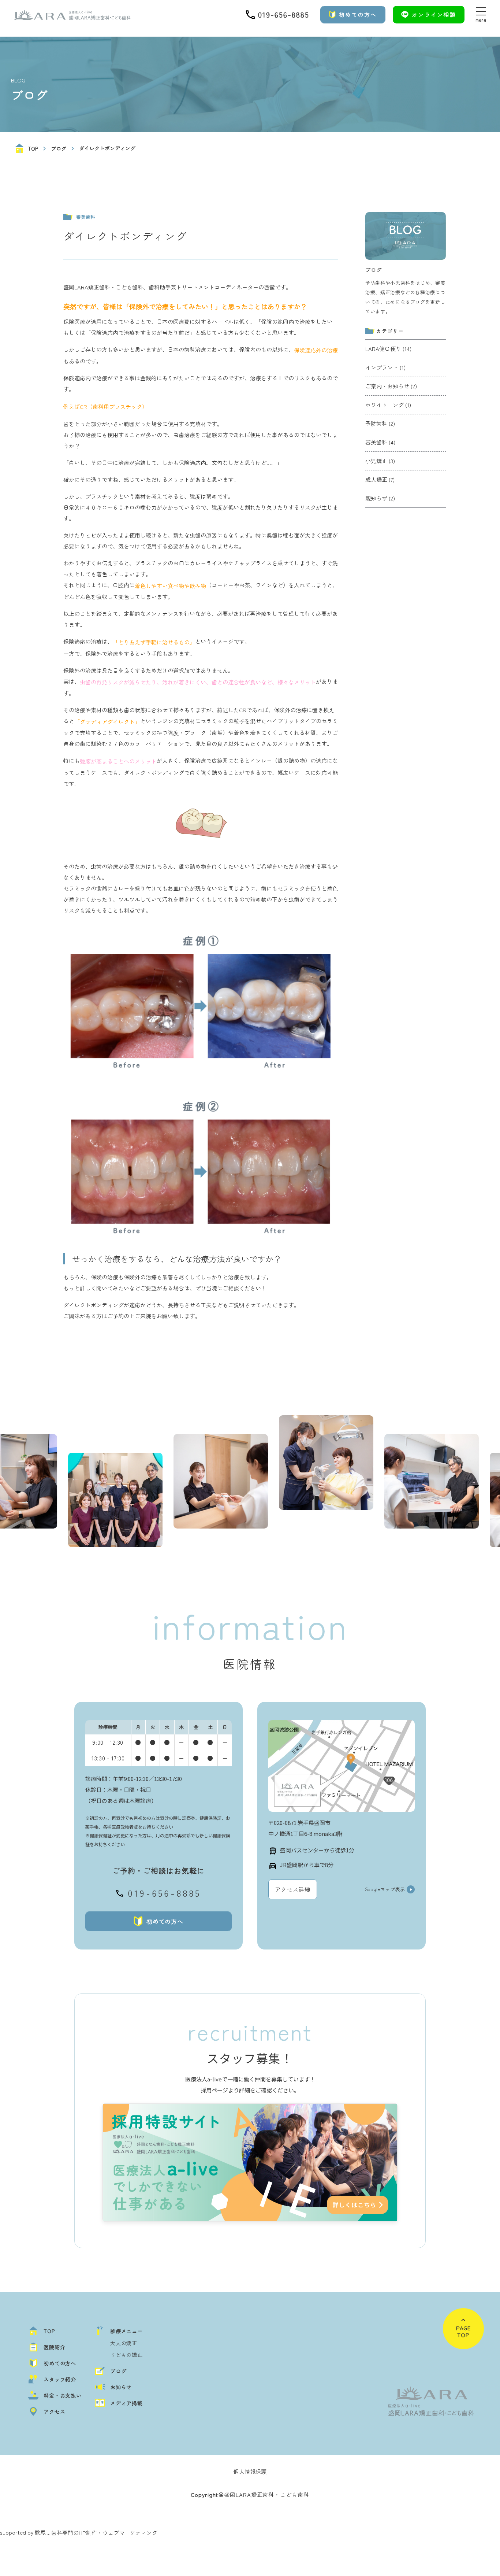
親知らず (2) (380, 498)
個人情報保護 (250, 2471)
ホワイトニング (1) (388, 405)
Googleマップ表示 (385, 1889)
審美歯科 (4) (380, 442)
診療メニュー (126, 2331)
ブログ (59, 148)
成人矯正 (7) (380, 479)
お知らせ (121, 2387)
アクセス (54, 2411)
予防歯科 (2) (380, 423)
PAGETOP (464, 2331)
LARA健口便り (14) (388, 349)
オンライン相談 (434, 14)
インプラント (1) (385, 367)
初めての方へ (358, 14)
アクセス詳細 (293, 1889)
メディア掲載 (126, 2403)
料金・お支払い (63, 2395)
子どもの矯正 (126, 2355)
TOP (33, 148)
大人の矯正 (124, 2343)
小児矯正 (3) (380, 461)
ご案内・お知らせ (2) (391, 386)
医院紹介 (54, 2347)
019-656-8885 (164, 1893)
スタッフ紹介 (60, 2379)
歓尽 (40, 2532)
